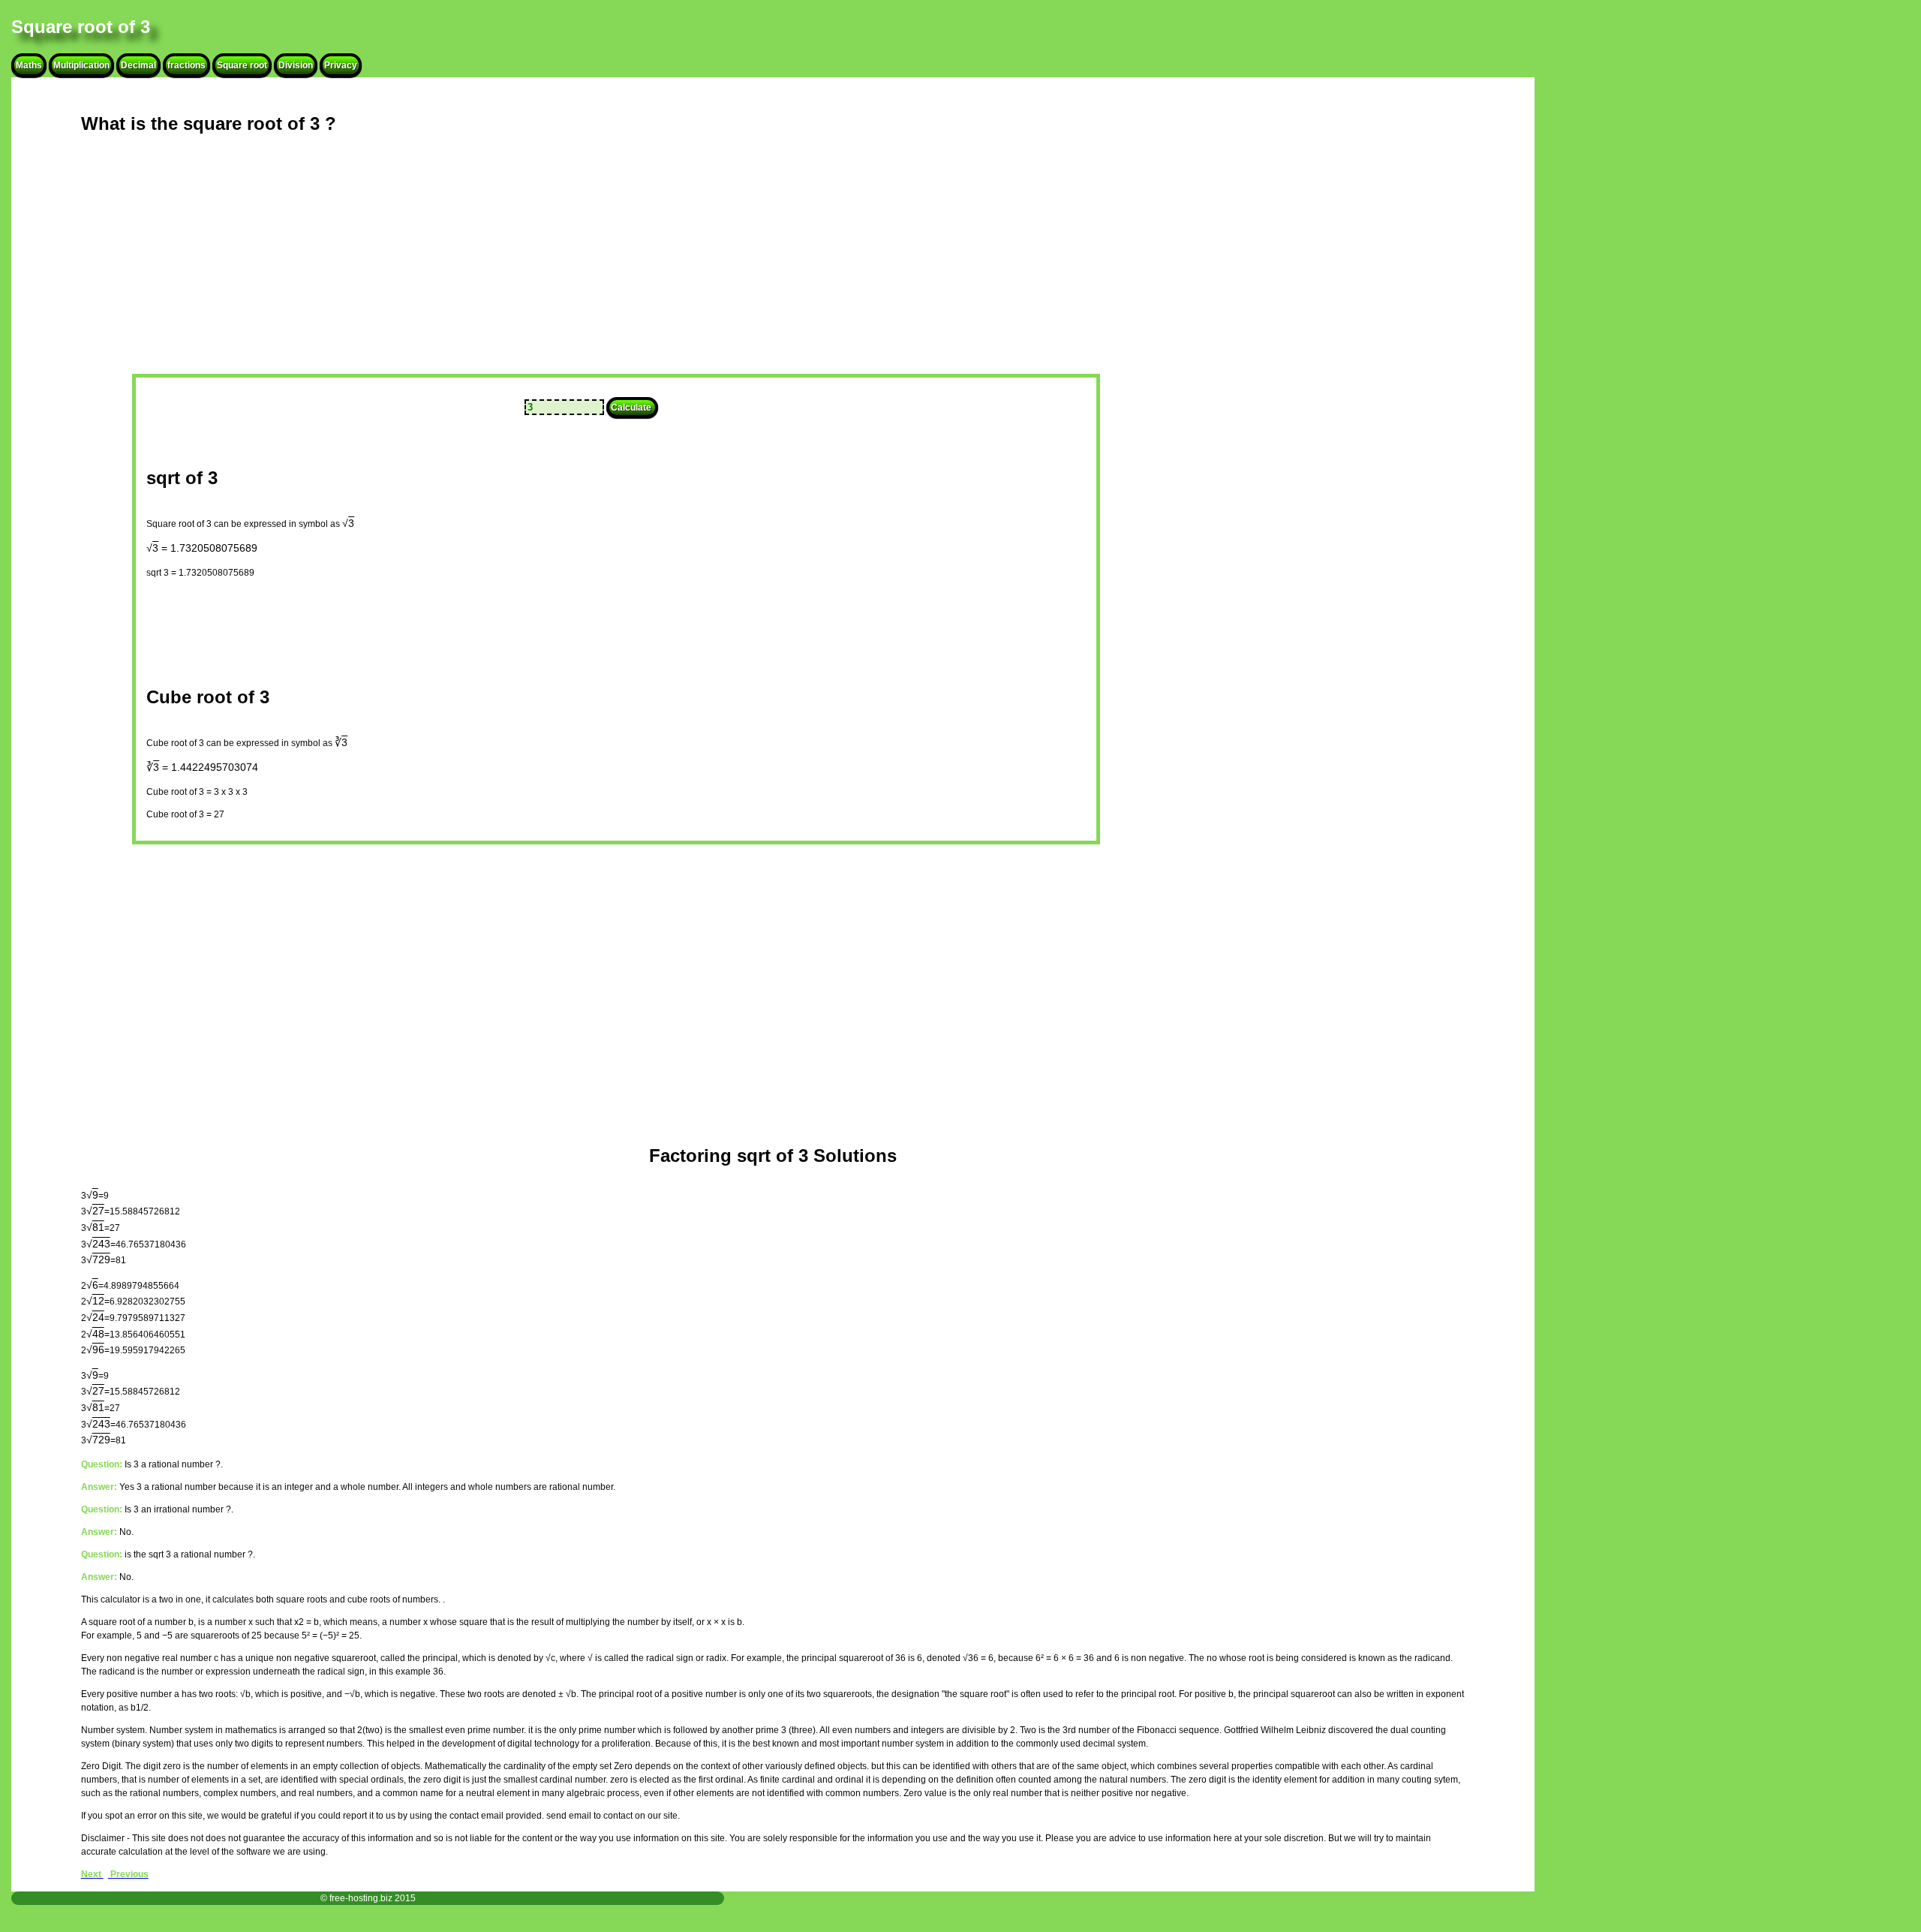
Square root (242, 65)
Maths (29, 65)
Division (296, 65)
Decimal (138, 65)
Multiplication (81, 65)
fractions (186, 65)
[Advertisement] (496, 267)
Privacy (341, 65)
